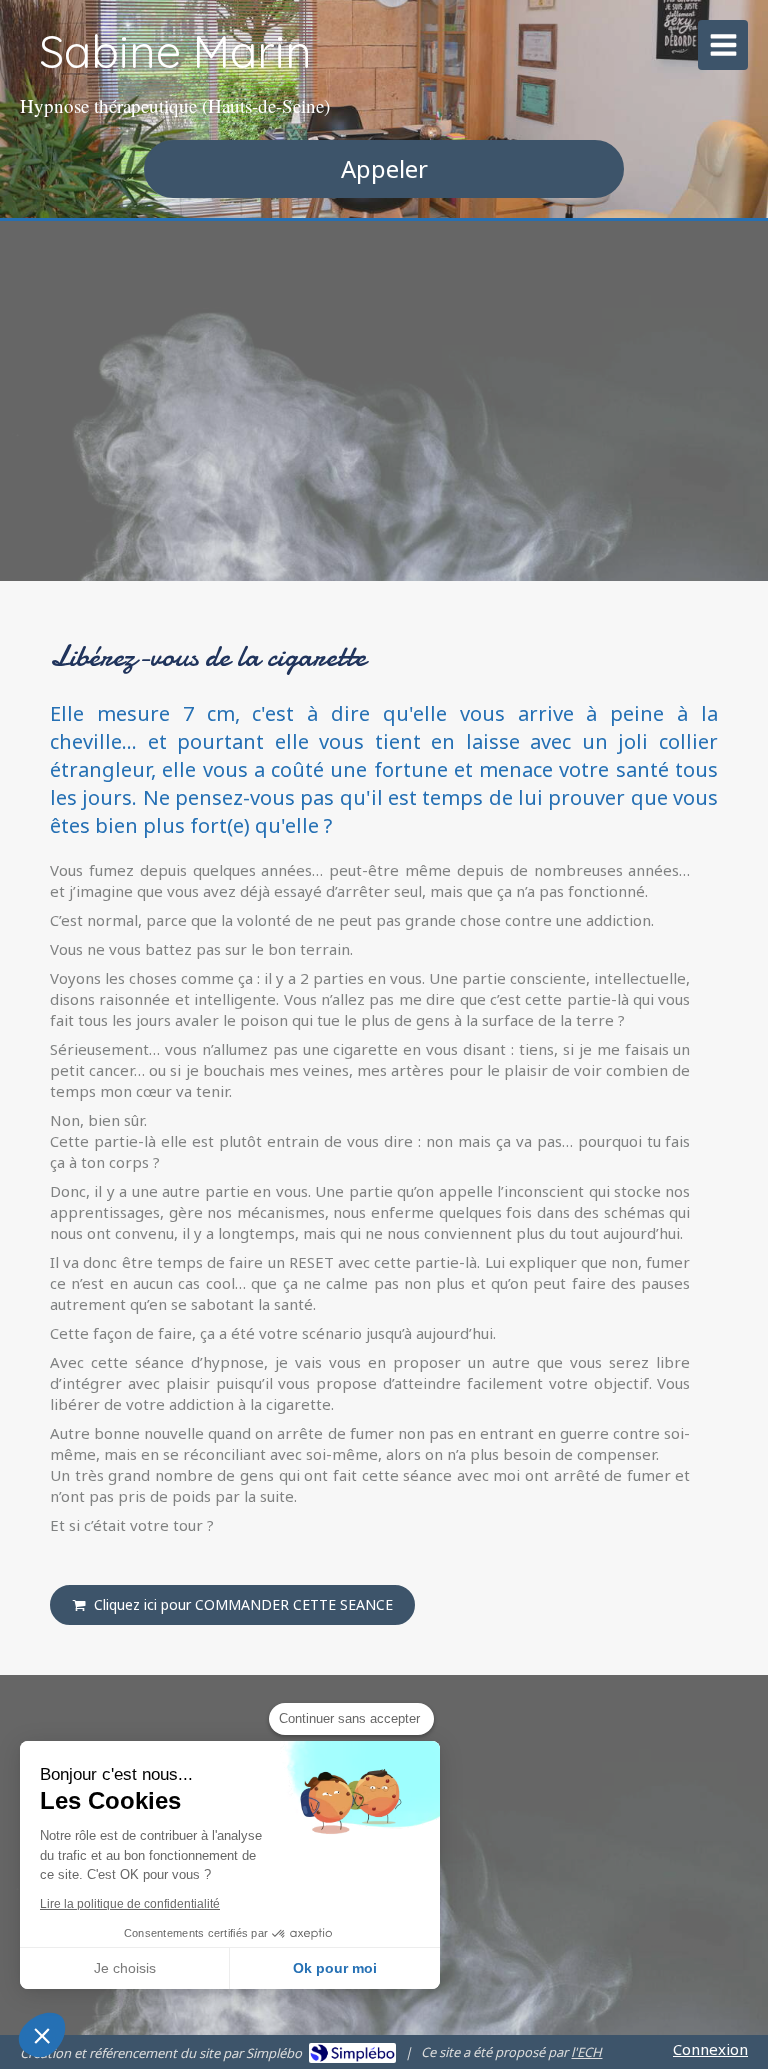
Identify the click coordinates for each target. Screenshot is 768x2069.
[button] (42, 2035)
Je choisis (125, 1968)
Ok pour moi (335, 1968)
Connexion (710, 2049)
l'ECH (586, 2052)
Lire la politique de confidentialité (130, 1904)
